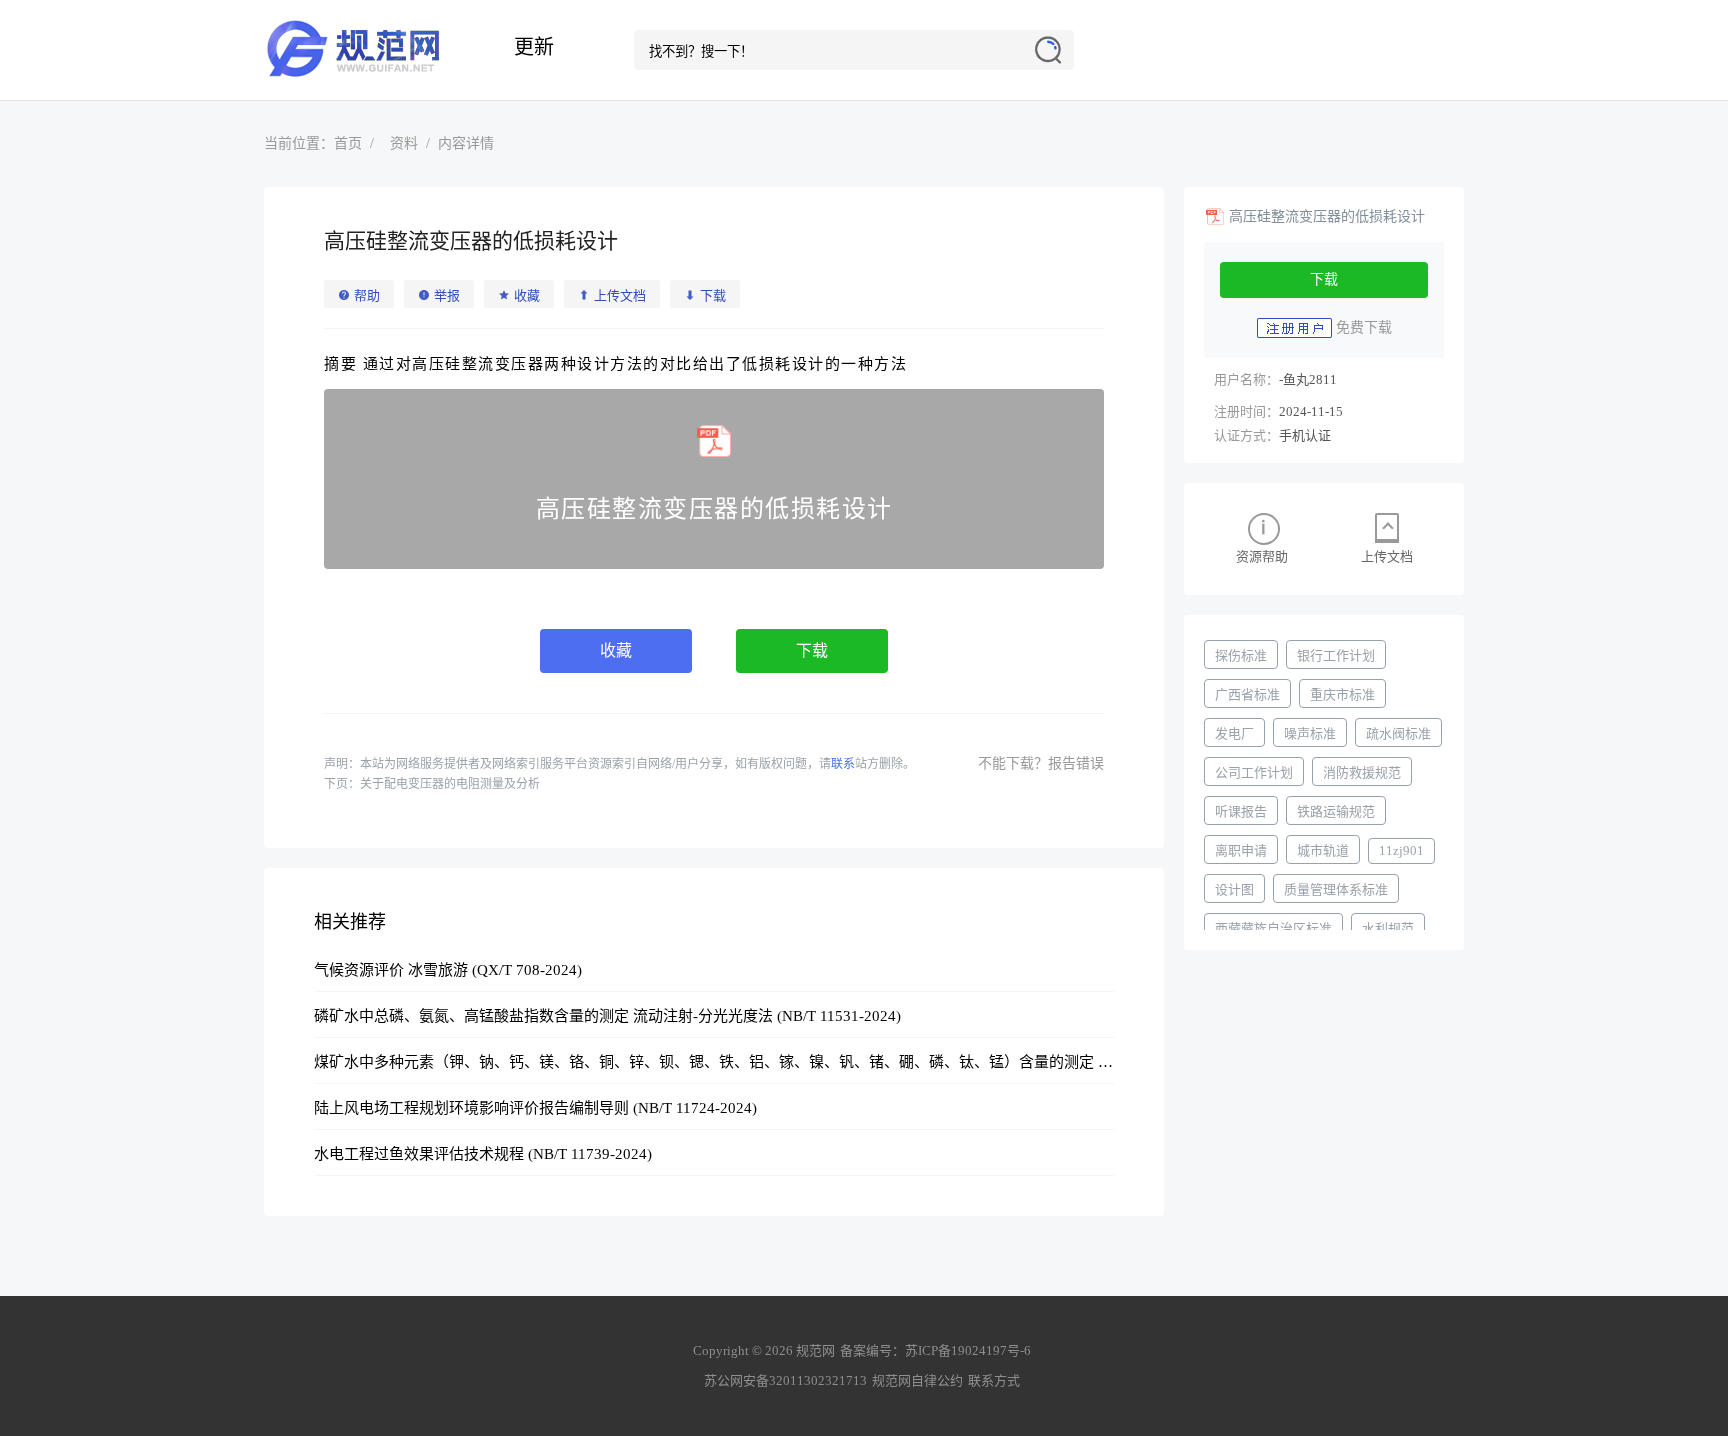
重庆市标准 (1342, 694)
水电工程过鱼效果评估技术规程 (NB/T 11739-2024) (483, 1154)
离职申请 (1241, 850)
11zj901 (1401, 850)
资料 (404, 143)
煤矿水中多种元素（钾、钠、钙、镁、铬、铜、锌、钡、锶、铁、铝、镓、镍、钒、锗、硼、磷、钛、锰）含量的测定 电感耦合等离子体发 (773, 1062)
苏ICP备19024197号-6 (968, 1350)
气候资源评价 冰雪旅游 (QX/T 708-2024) (448, 970)
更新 (534, 47)
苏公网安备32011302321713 (785, 1380)
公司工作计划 (1254, 772)
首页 (348, 143)
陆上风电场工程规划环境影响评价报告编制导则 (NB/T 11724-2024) (535, 1108)
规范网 (364, 50)
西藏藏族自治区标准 (1273, 928)
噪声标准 (1310, 733)
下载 (812, 650)
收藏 (616, 650)
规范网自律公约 (917, 1380)
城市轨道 (1323, 850)
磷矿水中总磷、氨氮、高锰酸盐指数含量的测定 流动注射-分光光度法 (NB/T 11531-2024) (607, 1016)
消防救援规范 (1362, 772)
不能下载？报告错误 (1041, 763)
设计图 (1234, 889)
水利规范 (1388, 928)
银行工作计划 (1336, 655)
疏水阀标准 (1398, 733)
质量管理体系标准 (1336, 889)
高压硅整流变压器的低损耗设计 (1327, 216)
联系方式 (994, 1380)
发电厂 (1234, 733)
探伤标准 (1241, 655)
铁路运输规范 (1336, 811)
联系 (843, 764)
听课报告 (1241, 811)
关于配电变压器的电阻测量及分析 (450, 784)
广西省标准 (1247, 694)
